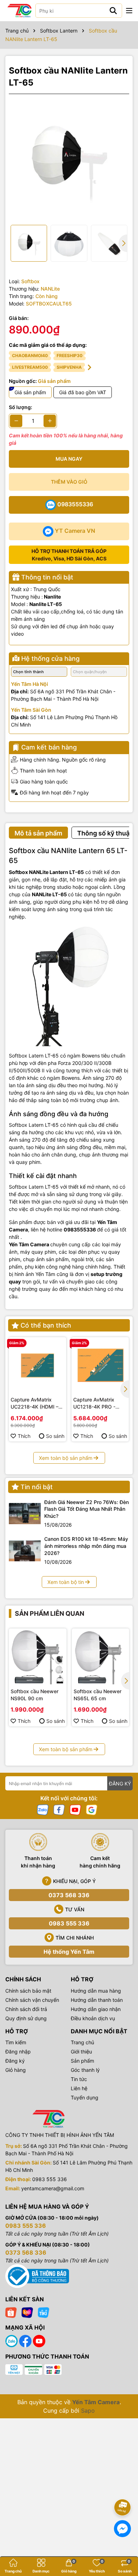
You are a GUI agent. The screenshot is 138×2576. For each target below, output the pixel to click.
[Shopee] (11, 2312)
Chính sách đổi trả (26, 2009)
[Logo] (19, 11)
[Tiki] (44, 2312)
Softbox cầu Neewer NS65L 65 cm (97, 1695)
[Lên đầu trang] (123, 2488)
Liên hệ (79, 2088)
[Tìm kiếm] (113, 11)
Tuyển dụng (85, 2097)
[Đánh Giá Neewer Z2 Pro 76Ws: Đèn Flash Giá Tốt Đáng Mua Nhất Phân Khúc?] (25, 1514)
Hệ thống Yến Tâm (69, 1952)
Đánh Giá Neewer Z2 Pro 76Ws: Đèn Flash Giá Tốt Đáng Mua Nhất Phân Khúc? (87, 1509)
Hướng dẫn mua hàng (96, 1991)
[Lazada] (27, 2312)
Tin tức (79, 2079)
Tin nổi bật (37, 1487)
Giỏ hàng (16, 2070)
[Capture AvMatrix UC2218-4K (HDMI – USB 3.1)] (38, 1366)
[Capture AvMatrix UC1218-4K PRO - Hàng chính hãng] (100, 1366)
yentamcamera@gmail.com (53, 2188)
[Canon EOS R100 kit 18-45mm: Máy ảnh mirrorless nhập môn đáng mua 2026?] (25, 1551)
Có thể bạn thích (46, 1325)
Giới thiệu (81, 2052)
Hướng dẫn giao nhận (96, 2009)
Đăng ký (15, 2061)
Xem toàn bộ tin (66, 1582)
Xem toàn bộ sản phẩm (66, 1458)
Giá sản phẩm (30, 392)
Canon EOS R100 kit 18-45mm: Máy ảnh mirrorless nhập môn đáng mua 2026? (86, 1546)
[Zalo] (43, 1809)
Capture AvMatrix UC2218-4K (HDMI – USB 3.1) (34, 1403)
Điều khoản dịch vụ (93, 2018)
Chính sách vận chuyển (32, 2000)
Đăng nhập (18, 2052)
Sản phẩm (82, 2061)
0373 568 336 (69, 1895)
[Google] (92, 1809)
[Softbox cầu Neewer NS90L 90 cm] (38, 1657)
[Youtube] (75, 1809)
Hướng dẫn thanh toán (97, 2000)
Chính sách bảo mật (28, 1991)
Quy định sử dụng (26, 2018)
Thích (24, 1436)
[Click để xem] (69, 159)
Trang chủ (82, 2042)
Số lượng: (21, 407)
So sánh (55, 1436)
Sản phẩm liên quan (50, 1613)
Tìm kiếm (16, 2042)
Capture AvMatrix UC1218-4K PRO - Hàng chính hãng (94, 1403)
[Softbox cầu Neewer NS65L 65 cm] (101, 1657)
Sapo (88, 2411)
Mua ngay (69, 459)
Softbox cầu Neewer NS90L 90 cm (34, 1695)
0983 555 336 (69, 1923)
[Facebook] (59, 1809)
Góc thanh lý (85, 2070)
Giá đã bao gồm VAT (83, 392)
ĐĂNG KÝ (120, 1784)
